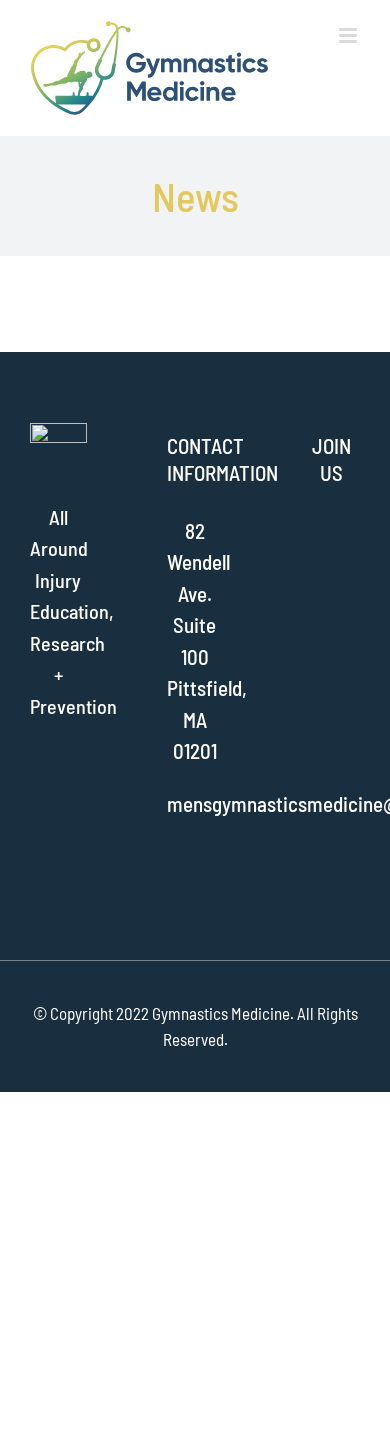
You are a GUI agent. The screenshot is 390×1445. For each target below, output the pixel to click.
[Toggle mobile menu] (349, 35)
